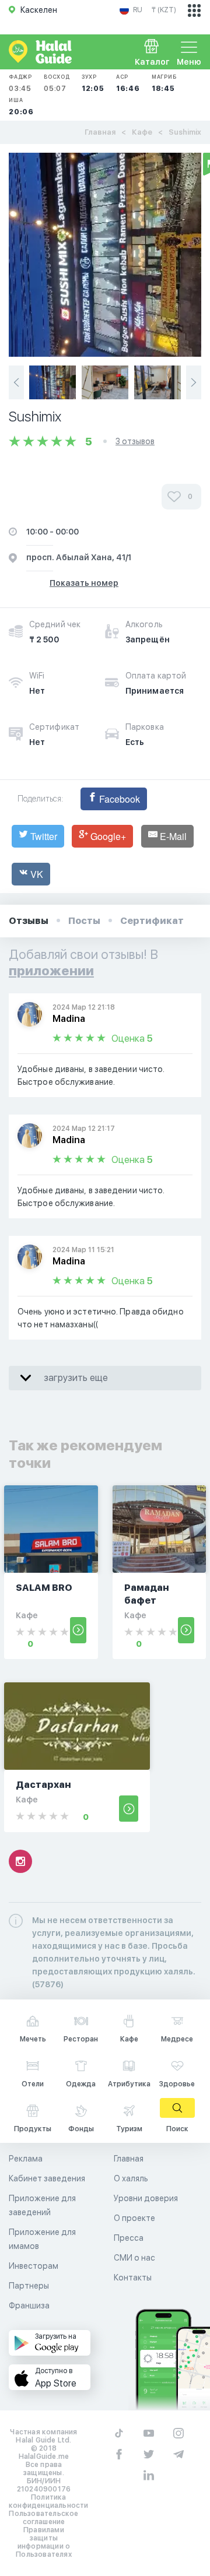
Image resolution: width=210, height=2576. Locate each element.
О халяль (131, 2178)
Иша (21, 106)
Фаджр (20, 83)
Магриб (164, 83)
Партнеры (29, 2286)
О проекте (134, 2218)
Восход (57, 83)
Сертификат (152, 921)
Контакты (133, 2278)
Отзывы (29, 921)
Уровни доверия (146, 2198)
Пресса (129, 2238)
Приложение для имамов (42, 2239)
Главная (100, 132)
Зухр (93, 83)
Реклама (26, 2159)
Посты (84, 921)
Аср (128, 83)
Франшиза (29, 2306)
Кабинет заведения (47, 2178)
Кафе (142, 132)
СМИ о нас (134, 2258)
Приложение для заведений (42, 2205)
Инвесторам (34, 2266)
